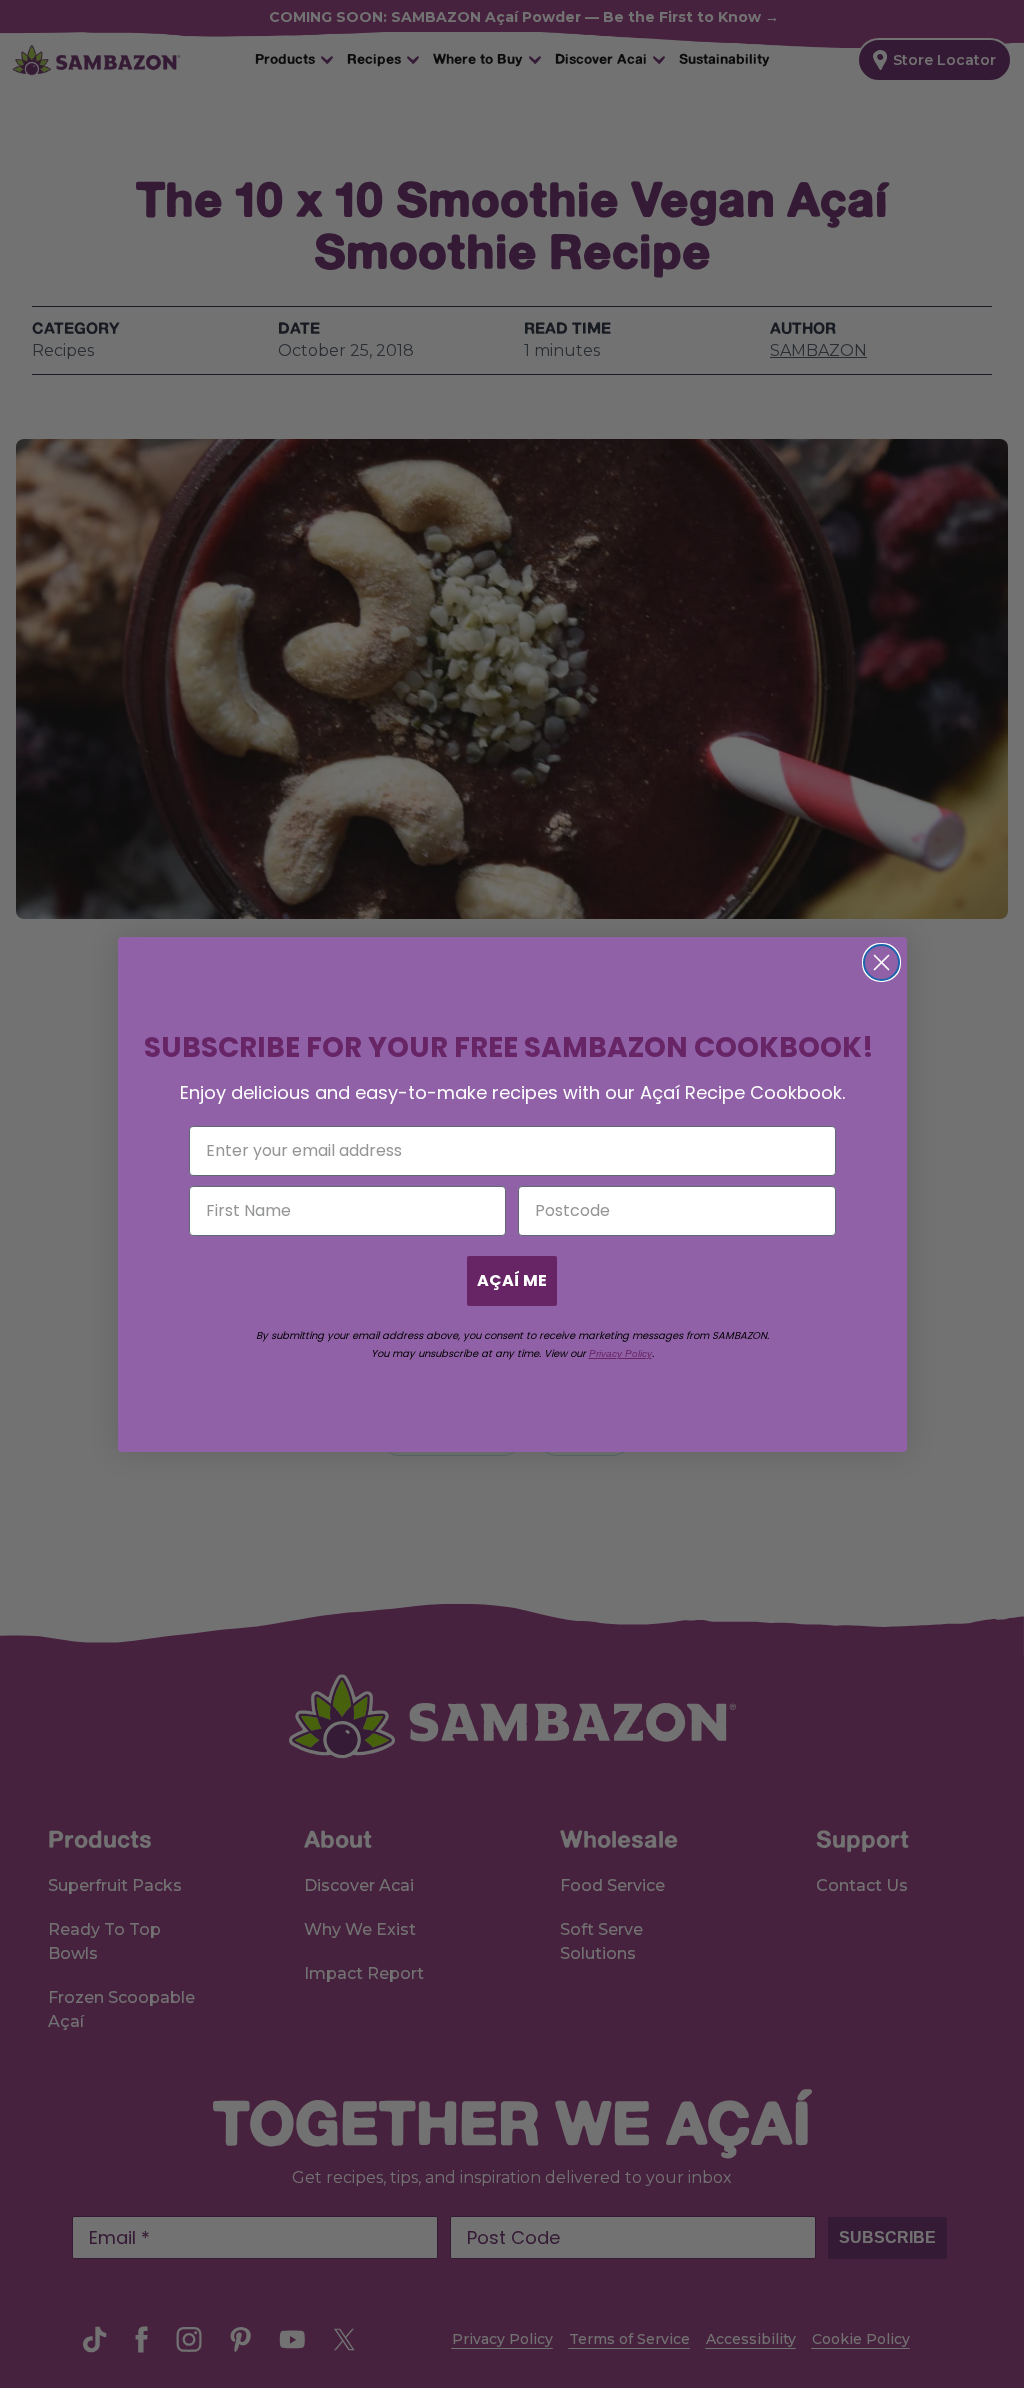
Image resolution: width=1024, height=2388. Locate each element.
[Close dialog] (881, 962)
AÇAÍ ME (512, 1280)
